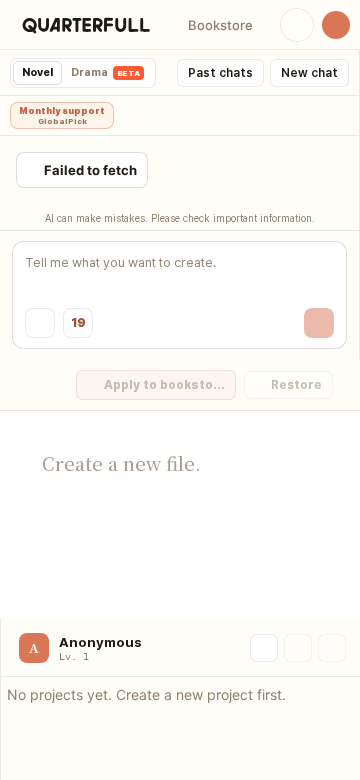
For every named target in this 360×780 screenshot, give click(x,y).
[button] (220, 25)
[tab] (37, 73)
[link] (86, 25)
